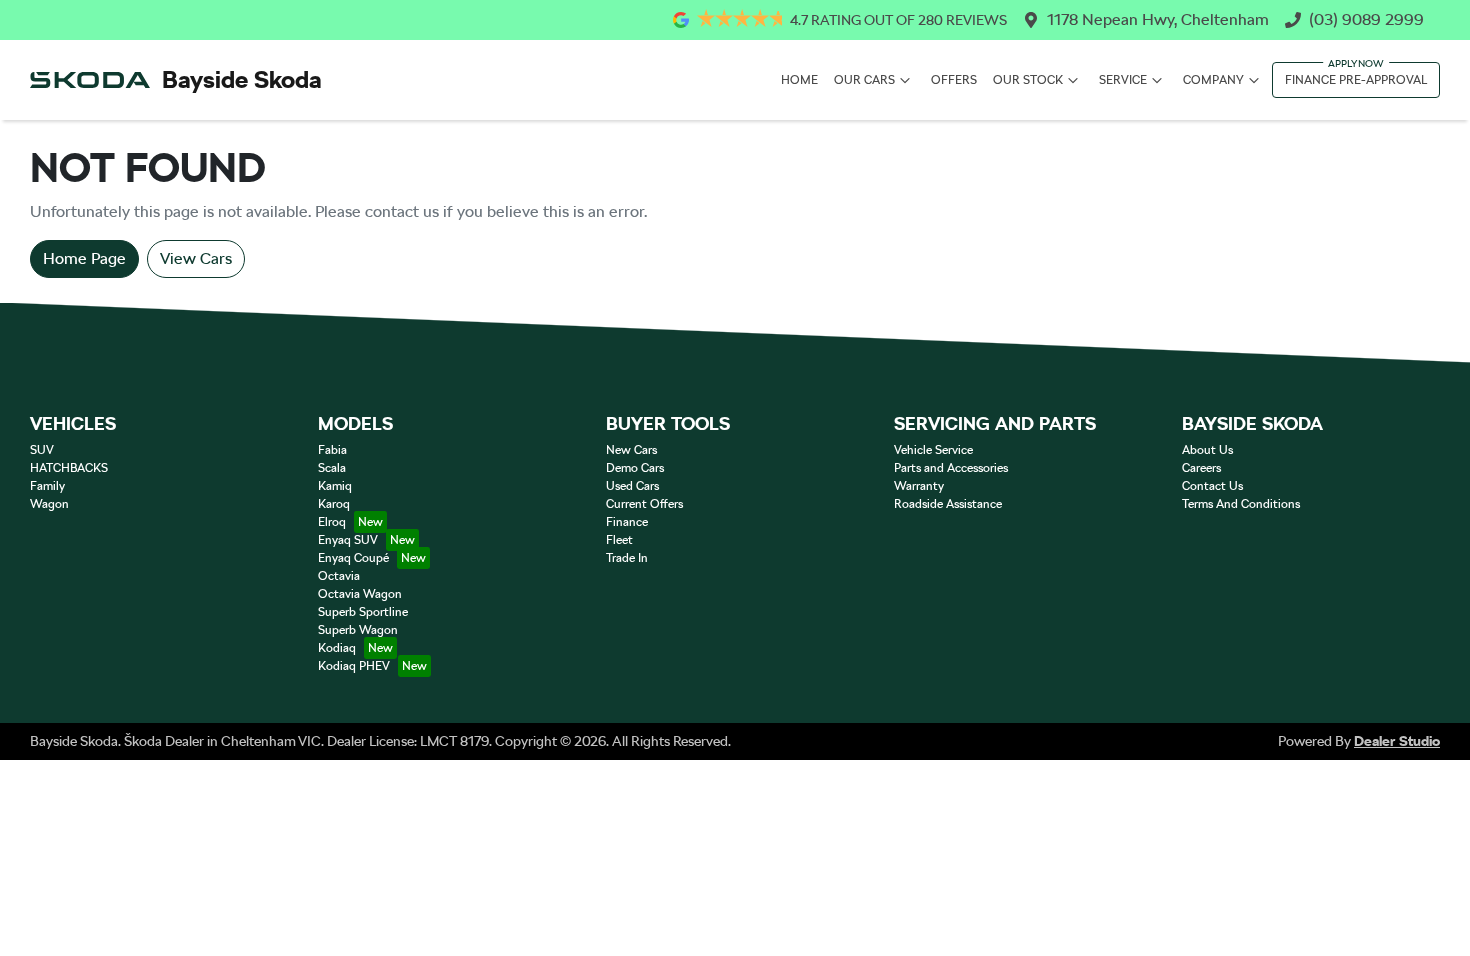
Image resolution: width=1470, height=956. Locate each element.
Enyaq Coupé (353, 558)
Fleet (619, 540)
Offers (954, 80)
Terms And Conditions (1241, 504)
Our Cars (864, 80)
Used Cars (632, 486)
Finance (627, 522)
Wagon (49, 504)
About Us (1207, 450)
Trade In (627, 558)
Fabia (332, 450)
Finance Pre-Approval (1356, 80)
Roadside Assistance (948, 504)
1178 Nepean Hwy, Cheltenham (1158, 19)
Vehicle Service (933, 450)
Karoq (334, 504)
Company (1213, 80)
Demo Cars (635, 468)
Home (799, 80)
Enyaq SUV (348, 540)
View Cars (196, 258)
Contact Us (1212, 486)
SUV (42, 450)
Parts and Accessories (951, 468)
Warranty (919, 486)
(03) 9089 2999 (1366, 19)
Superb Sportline (363, 612)
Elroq (332, 522)
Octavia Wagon (360, 594)
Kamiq (335, 486)
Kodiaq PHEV (354, 666)
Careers (1201, 468)
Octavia (339, 576)
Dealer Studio (1397, 741)
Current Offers (644, 504)
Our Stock (1028, 80)
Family (47, 486)
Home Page (84, 258)
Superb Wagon (358, 630)
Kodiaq (337, 648)
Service (1123, 80)
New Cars (631, 450)
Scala (332, 468)
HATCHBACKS (69, 468)
